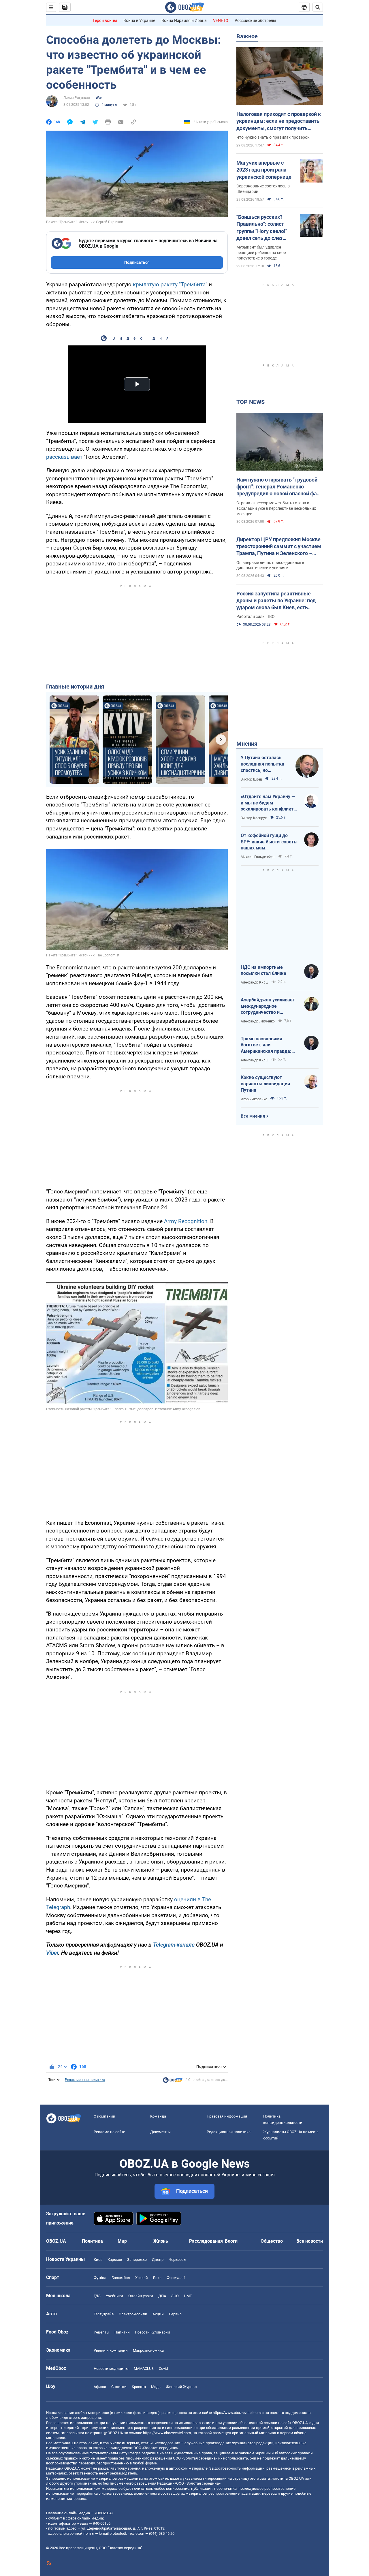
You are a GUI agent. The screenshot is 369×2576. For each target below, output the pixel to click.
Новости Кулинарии (153, 2332)
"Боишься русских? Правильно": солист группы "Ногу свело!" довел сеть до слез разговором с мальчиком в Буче (262, 228)
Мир (122, 2241)
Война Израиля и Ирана (184, 20)
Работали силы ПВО (256, 616)
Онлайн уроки (141, 2296)
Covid (163, 2369)
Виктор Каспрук (254, 818)
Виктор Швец (251, 779)
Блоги (231, 2241)
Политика (92, 2241)
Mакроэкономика (148, 2350)
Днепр (158, 2260)
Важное (247, 36)
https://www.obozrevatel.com (237, 2413)
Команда (158, 2116)
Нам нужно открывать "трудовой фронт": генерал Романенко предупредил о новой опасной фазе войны (279, 487)
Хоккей (142, 2278)
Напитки (122, 2332)
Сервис (175, 2314)
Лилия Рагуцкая (77, 98)
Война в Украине (139, 20)
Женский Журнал (181, 2387)
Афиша (100, 2387)
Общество (272, 2241)
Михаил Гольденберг (258, 857)
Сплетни (119, 2387)
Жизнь (161, 2241)
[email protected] (112, 2533)
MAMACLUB (144, 2369)
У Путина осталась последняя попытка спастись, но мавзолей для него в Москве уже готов (263, 764)
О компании (105, 2116)
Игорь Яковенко (254, 1099)
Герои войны (105, 20)
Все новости (310, 2241)
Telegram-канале (174, 1945)
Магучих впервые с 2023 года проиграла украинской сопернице (264, 170)
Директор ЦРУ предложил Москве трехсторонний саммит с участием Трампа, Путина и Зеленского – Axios (279, 547)
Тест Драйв (104, 2314)
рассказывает (64, 457)
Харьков (115, 2260)
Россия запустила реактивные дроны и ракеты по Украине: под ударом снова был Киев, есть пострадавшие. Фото (276, 601)
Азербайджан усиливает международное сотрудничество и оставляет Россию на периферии (268, 1006)
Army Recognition (186, 1221)
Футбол (100, 2278)
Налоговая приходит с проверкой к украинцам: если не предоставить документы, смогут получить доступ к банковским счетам (279, 121)
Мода (156, 2387)
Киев (98, 2260)
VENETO (221, 20)
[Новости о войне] (173, 2082)
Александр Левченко (258, 1021)
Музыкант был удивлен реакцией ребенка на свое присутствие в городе (261, 253)
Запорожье (137, 2260)
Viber (52, 1953)
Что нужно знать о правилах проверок (273, 137)
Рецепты (101, 2332)
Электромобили (133, 2314)
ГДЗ (97, 2296)
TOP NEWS (251, 402)
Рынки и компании (111, 2350)
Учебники (114, 2296)
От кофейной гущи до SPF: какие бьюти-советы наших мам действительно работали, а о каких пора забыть (269, 842)
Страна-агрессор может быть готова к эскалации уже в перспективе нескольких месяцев (276, 508)
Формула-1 (176, 2278)
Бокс (157, 2278)
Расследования (206, 2241)
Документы (160, 2132)
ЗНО (175, 2296)
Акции (158, 2314)
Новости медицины (111, 2369)
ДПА (162, 2296)
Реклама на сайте (109, 2132)
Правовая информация (227, 2116)
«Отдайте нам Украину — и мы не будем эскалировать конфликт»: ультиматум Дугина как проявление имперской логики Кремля (269, 803)
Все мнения (253, 1116)
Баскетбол (121, 2278)
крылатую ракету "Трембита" (170, 284)
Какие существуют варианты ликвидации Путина (265, 1084)
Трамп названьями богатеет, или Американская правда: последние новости (266, 1045)
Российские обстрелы (255, 20)
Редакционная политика (85, 2080)
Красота (139, 2387)
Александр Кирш (255, 982)
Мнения (247, 744)
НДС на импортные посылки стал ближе (263, 970)
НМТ (188, 2296)
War (99, 98)
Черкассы (177, 2260)
